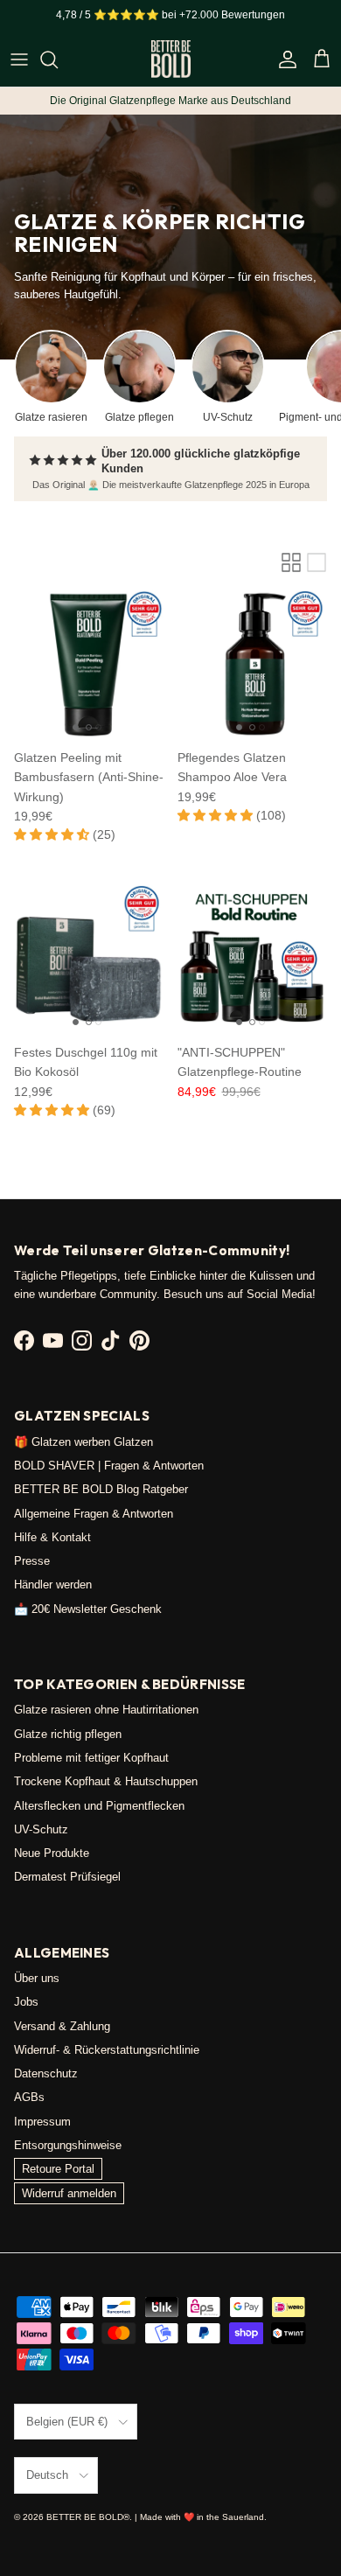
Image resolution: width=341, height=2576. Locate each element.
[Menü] (19, 59)
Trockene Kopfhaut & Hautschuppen (106, 1781)
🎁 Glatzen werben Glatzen (84, 1442)
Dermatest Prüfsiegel (67, 1877)
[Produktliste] (317, 562)
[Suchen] (58, 59)
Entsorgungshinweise (68, 2145)
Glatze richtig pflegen (68, 1734)
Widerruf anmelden (69, 2193)
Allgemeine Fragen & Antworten (94, 1514)
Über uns (37, 1978)
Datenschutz (46, 2073)
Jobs (26, 2002)
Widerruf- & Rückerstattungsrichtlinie (107, 2050)
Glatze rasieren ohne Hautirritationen (106, 1710)
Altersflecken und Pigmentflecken (99, 1806)
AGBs (29, 2097)
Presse (32, 1561)
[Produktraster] (291, 562)
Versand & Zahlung (62, 2026)
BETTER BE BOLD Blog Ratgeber (101, 1489)
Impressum (42, 2122)
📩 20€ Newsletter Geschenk (88, 1609)
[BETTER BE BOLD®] (171, 59)
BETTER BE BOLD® (88, 2517)
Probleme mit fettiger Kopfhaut (91, 1758)
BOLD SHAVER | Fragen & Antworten (109, 1466)
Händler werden (53, 1585)
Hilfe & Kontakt (52, 1537)
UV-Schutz (41, 1829)
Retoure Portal (58, 2169)
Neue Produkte (52, 1853)
